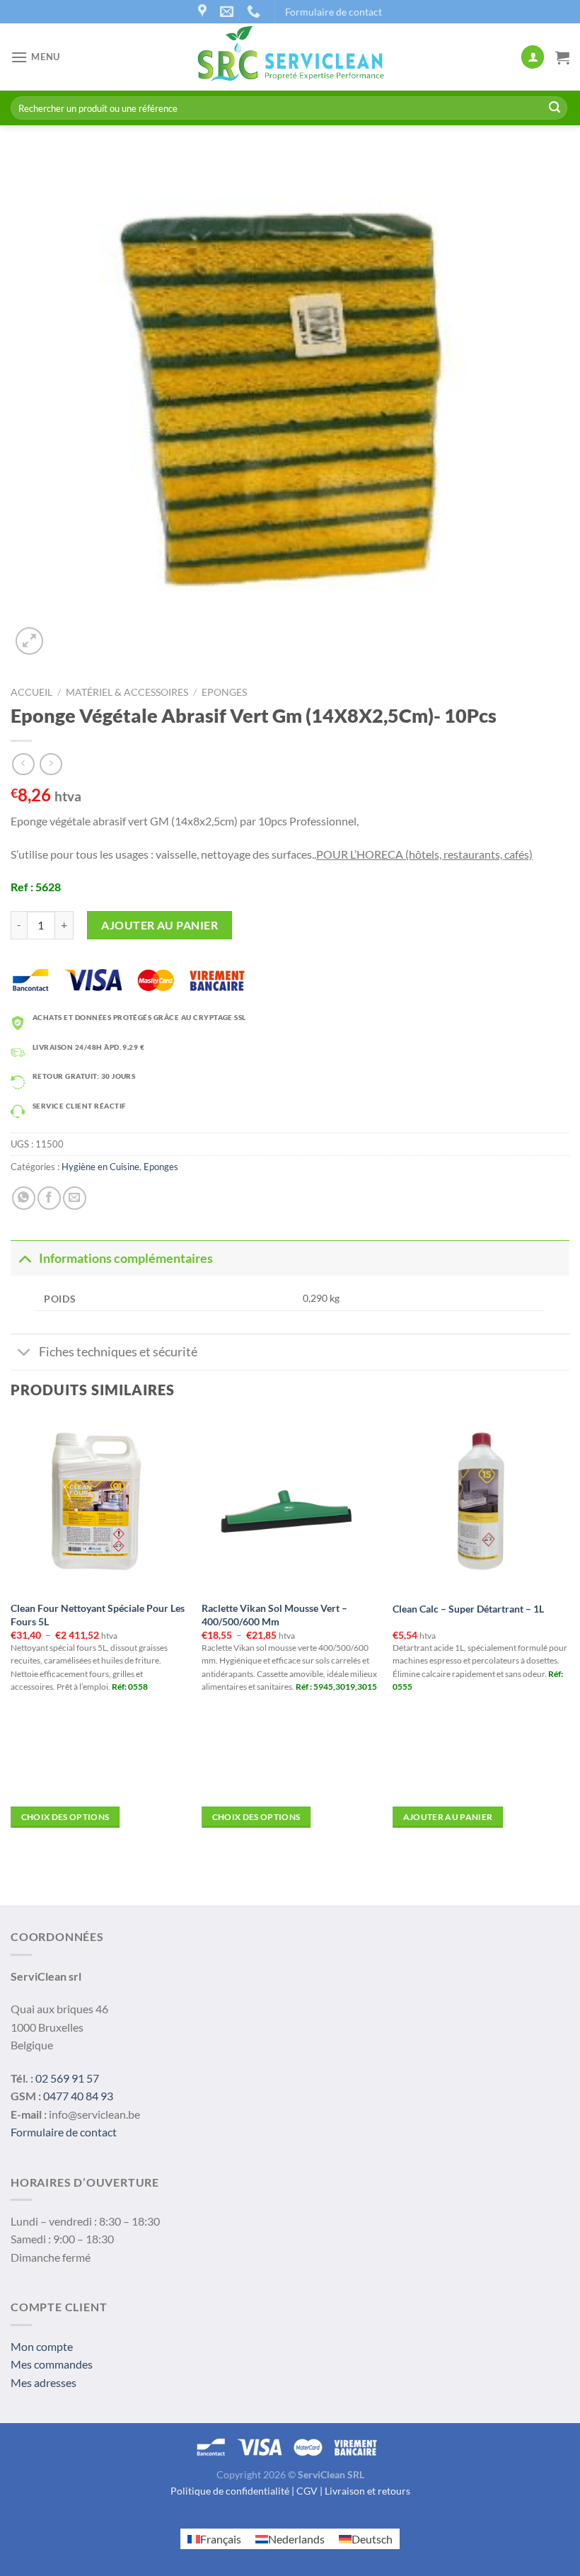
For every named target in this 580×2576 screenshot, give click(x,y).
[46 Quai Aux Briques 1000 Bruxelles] (204, 12)
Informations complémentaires (126, 1258)
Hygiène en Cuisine (100, 1167)
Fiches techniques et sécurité (118, 1352)
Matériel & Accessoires (127, 692)
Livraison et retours (367, 2491)
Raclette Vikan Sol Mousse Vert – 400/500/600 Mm (274, 1615)
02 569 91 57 (67, 2078)
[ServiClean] (290, 57)
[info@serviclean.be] (228, 12)
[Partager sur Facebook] (49, 1198)
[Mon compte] (533, 57)
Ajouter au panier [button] (448, 1817)
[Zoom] (29, 641)
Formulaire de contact (333, 12)
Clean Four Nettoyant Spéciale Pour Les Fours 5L (98, 1615)
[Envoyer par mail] (75, 1198)
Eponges (224, 692)
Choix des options (65, 1817)
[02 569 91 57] (255, 12)
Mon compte (42, 2346)
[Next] (569, 1635)
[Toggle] (24, 1258)
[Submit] (555, 108)
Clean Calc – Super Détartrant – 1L (468, 1609)
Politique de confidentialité (230, 2491)
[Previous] (11, 1635)
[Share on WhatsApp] (24, 1198)
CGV (307, 2491)
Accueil (31, 692)
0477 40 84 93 (78, 2096)
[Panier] (562, 57)
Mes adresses (43, 2382)
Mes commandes (52, 2364)
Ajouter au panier (159, 925)
